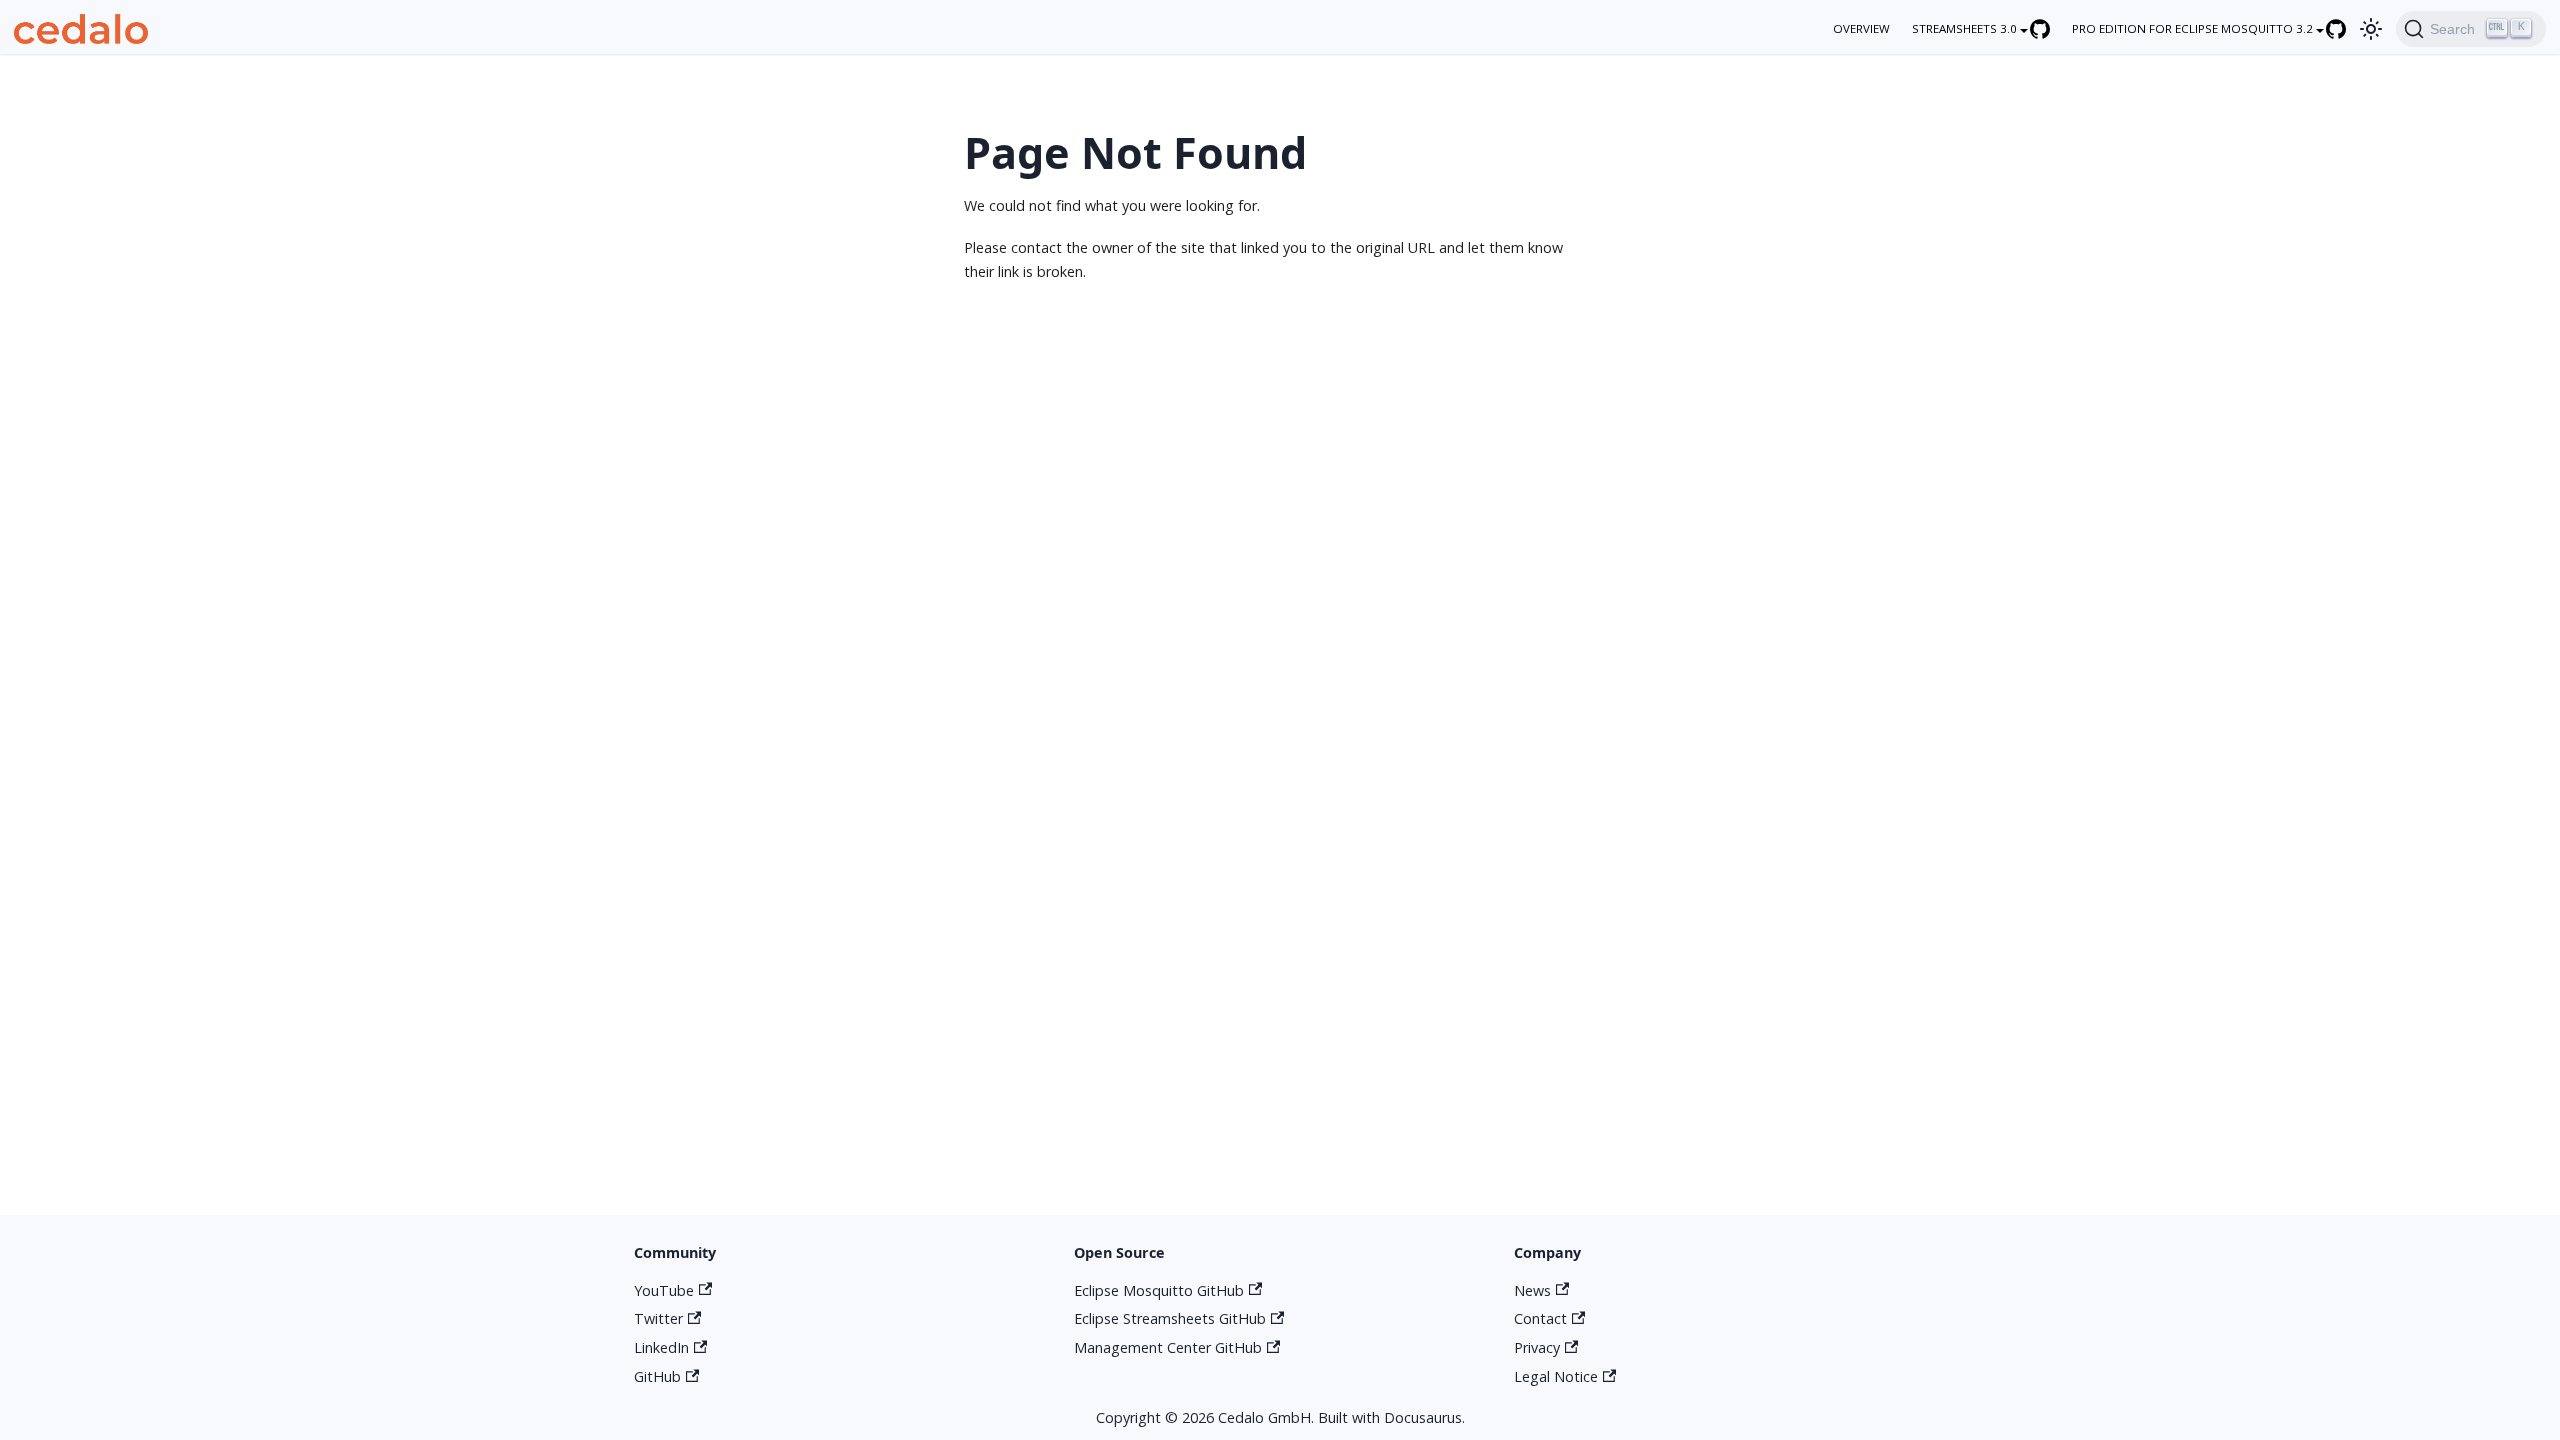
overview (1861, 28)
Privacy (1537, 1347)
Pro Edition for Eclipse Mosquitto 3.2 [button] (2192, 28)
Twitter (658, 1318)
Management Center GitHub (1168, 1347)
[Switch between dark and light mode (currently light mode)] (2370, 28)
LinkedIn (661, 1347)
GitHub (657, 1376)
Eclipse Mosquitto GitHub (1159, 1290)
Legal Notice (1556, 1376)
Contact (1540, 1318)
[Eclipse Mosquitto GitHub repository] (2346, 28)
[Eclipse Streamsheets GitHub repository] (2050, 28)
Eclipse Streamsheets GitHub (1170, 1318)
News (1532, 1290)
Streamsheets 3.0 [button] (1964, 28)
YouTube (664, 1290)
